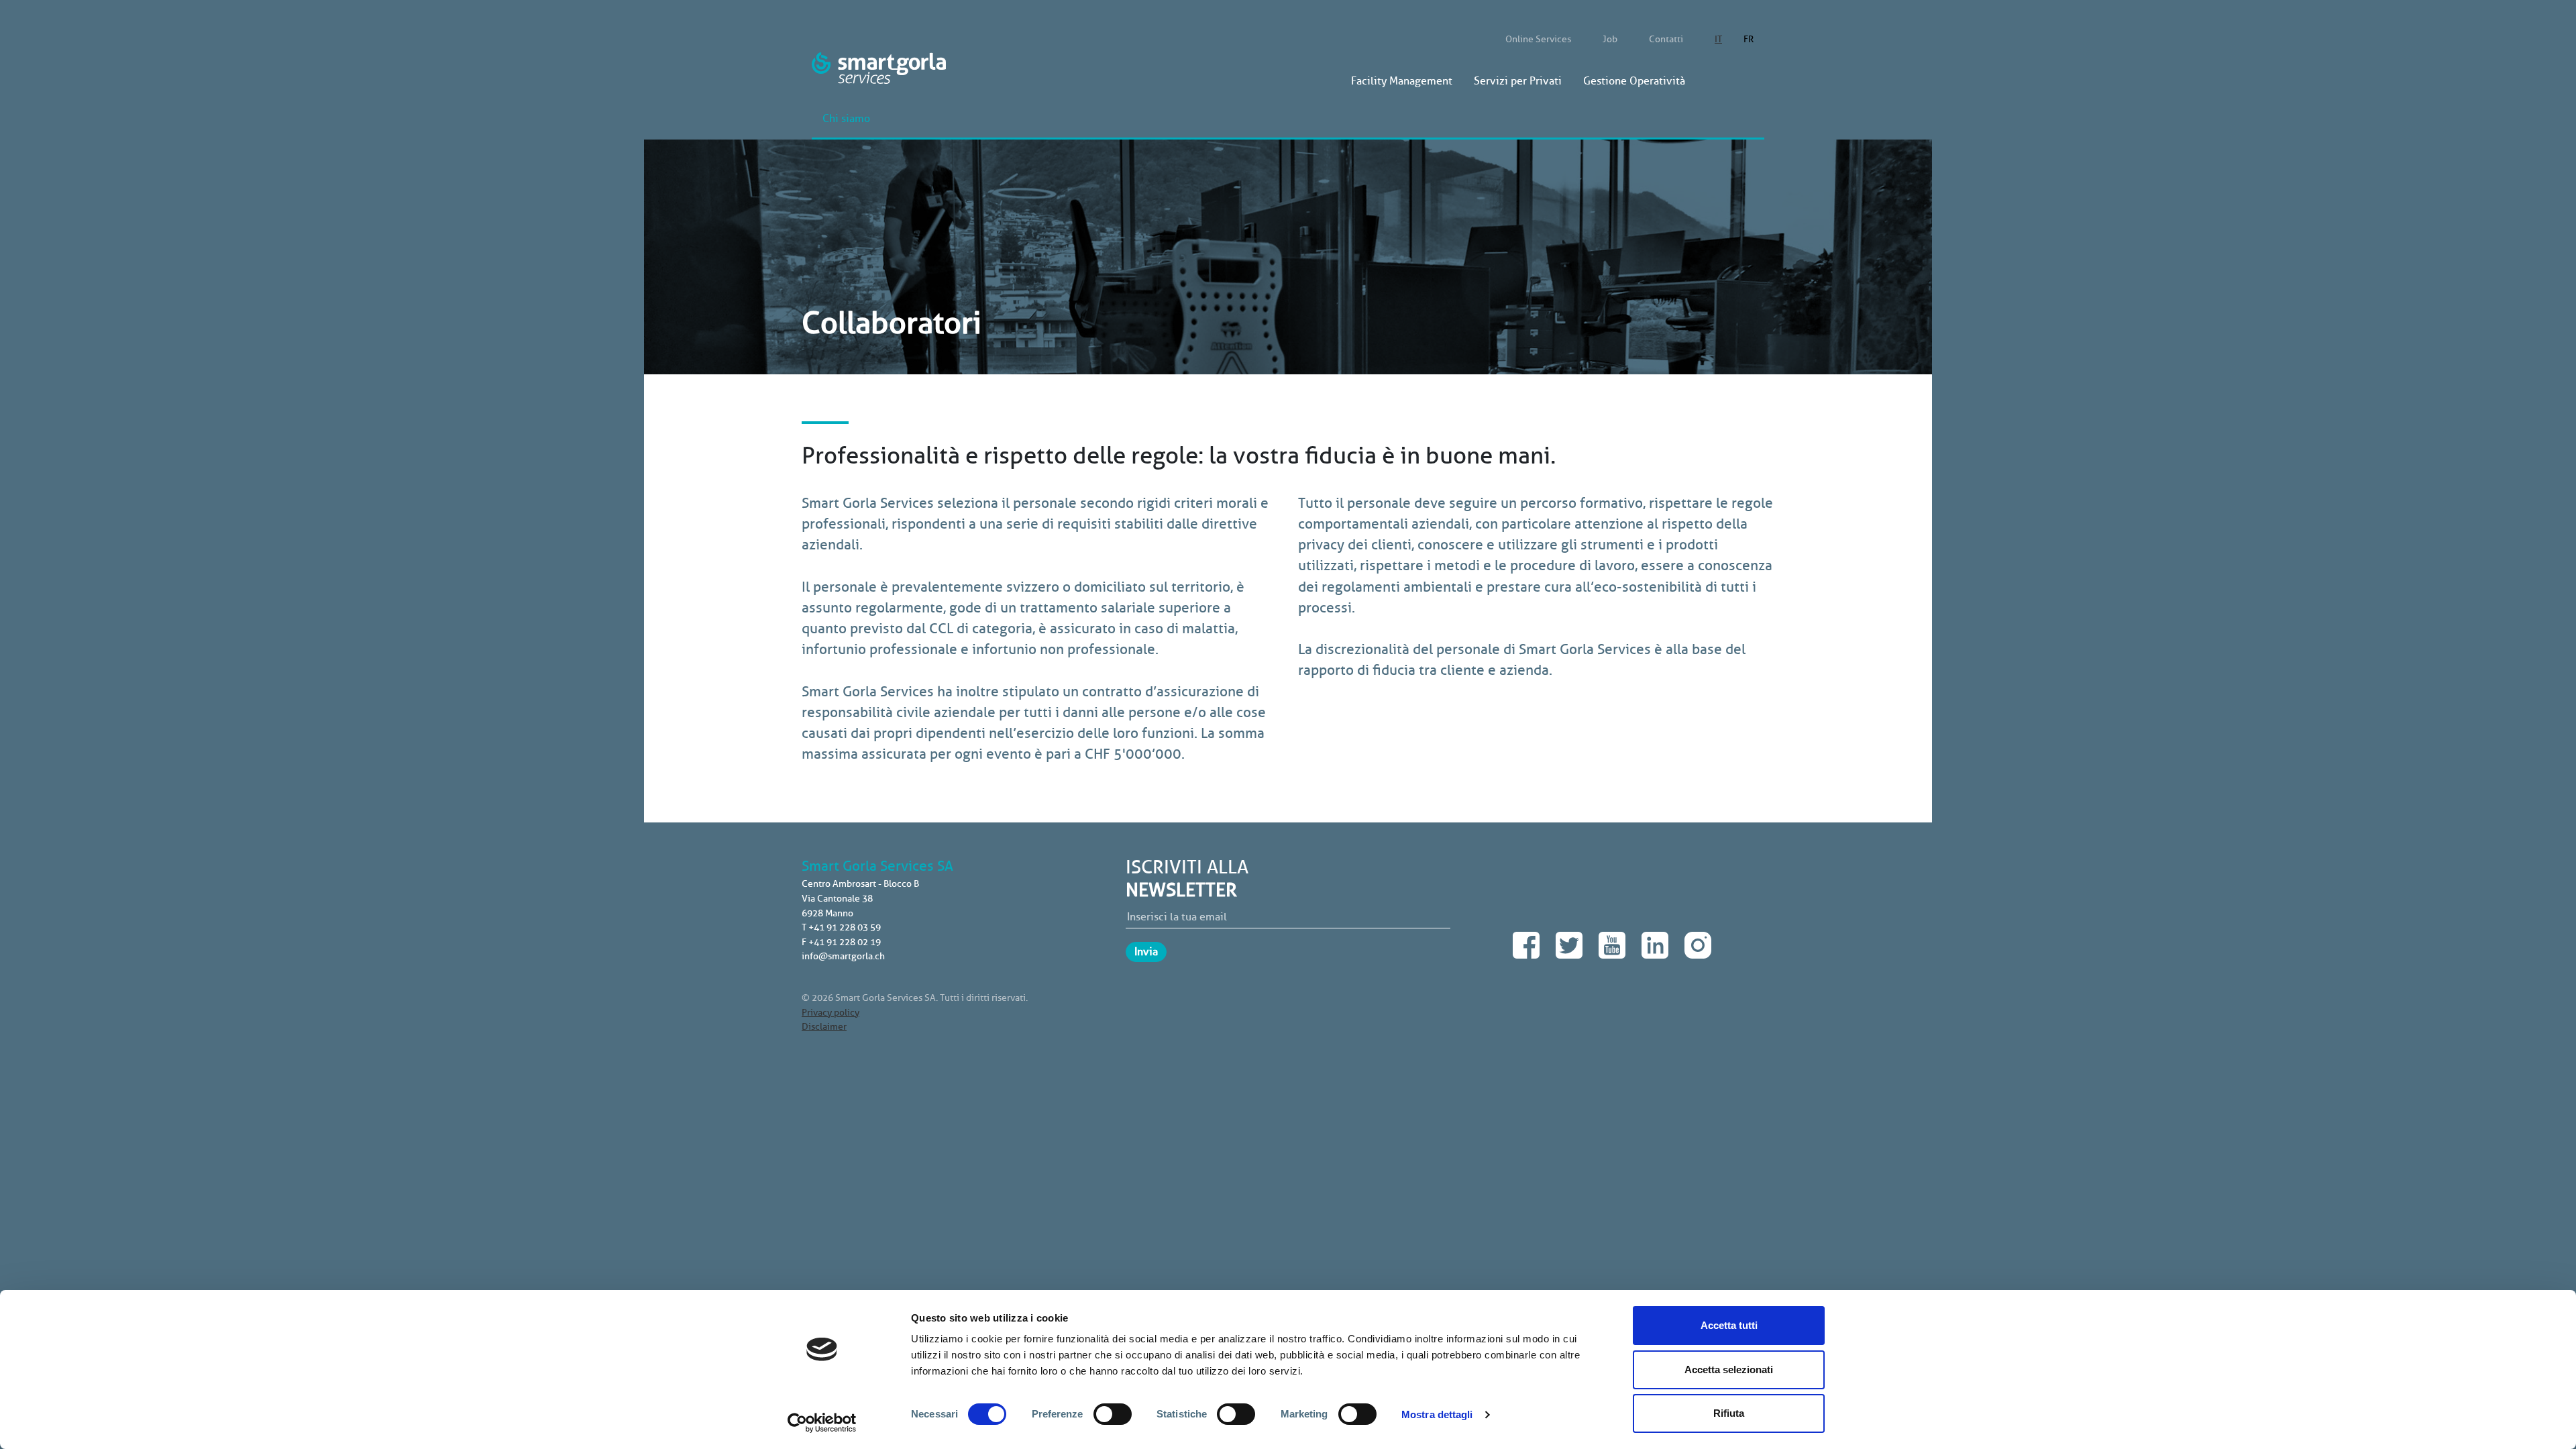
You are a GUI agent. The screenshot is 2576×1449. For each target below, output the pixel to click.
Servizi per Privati (1518, 81)
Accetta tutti (1729, 1325)
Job (1610, 39)
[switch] (1113, 1414)
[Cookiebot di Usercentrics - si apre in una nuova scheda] (822, 1423)
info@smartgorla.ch (843, 956)
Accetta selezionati (1729, 1370)
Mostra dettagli (1437, 1414)
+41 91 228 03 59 (845, 927)
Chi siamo (846, 119)
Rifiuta (1729, 1413)
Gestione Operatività (1634, 81)
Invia (1146, 952)
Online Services (1538, 39)
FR (1749, 39)
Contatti (1666, 39)
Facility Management (1402, 81)
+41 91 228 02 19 (845, 942)
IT (1718, 39)
